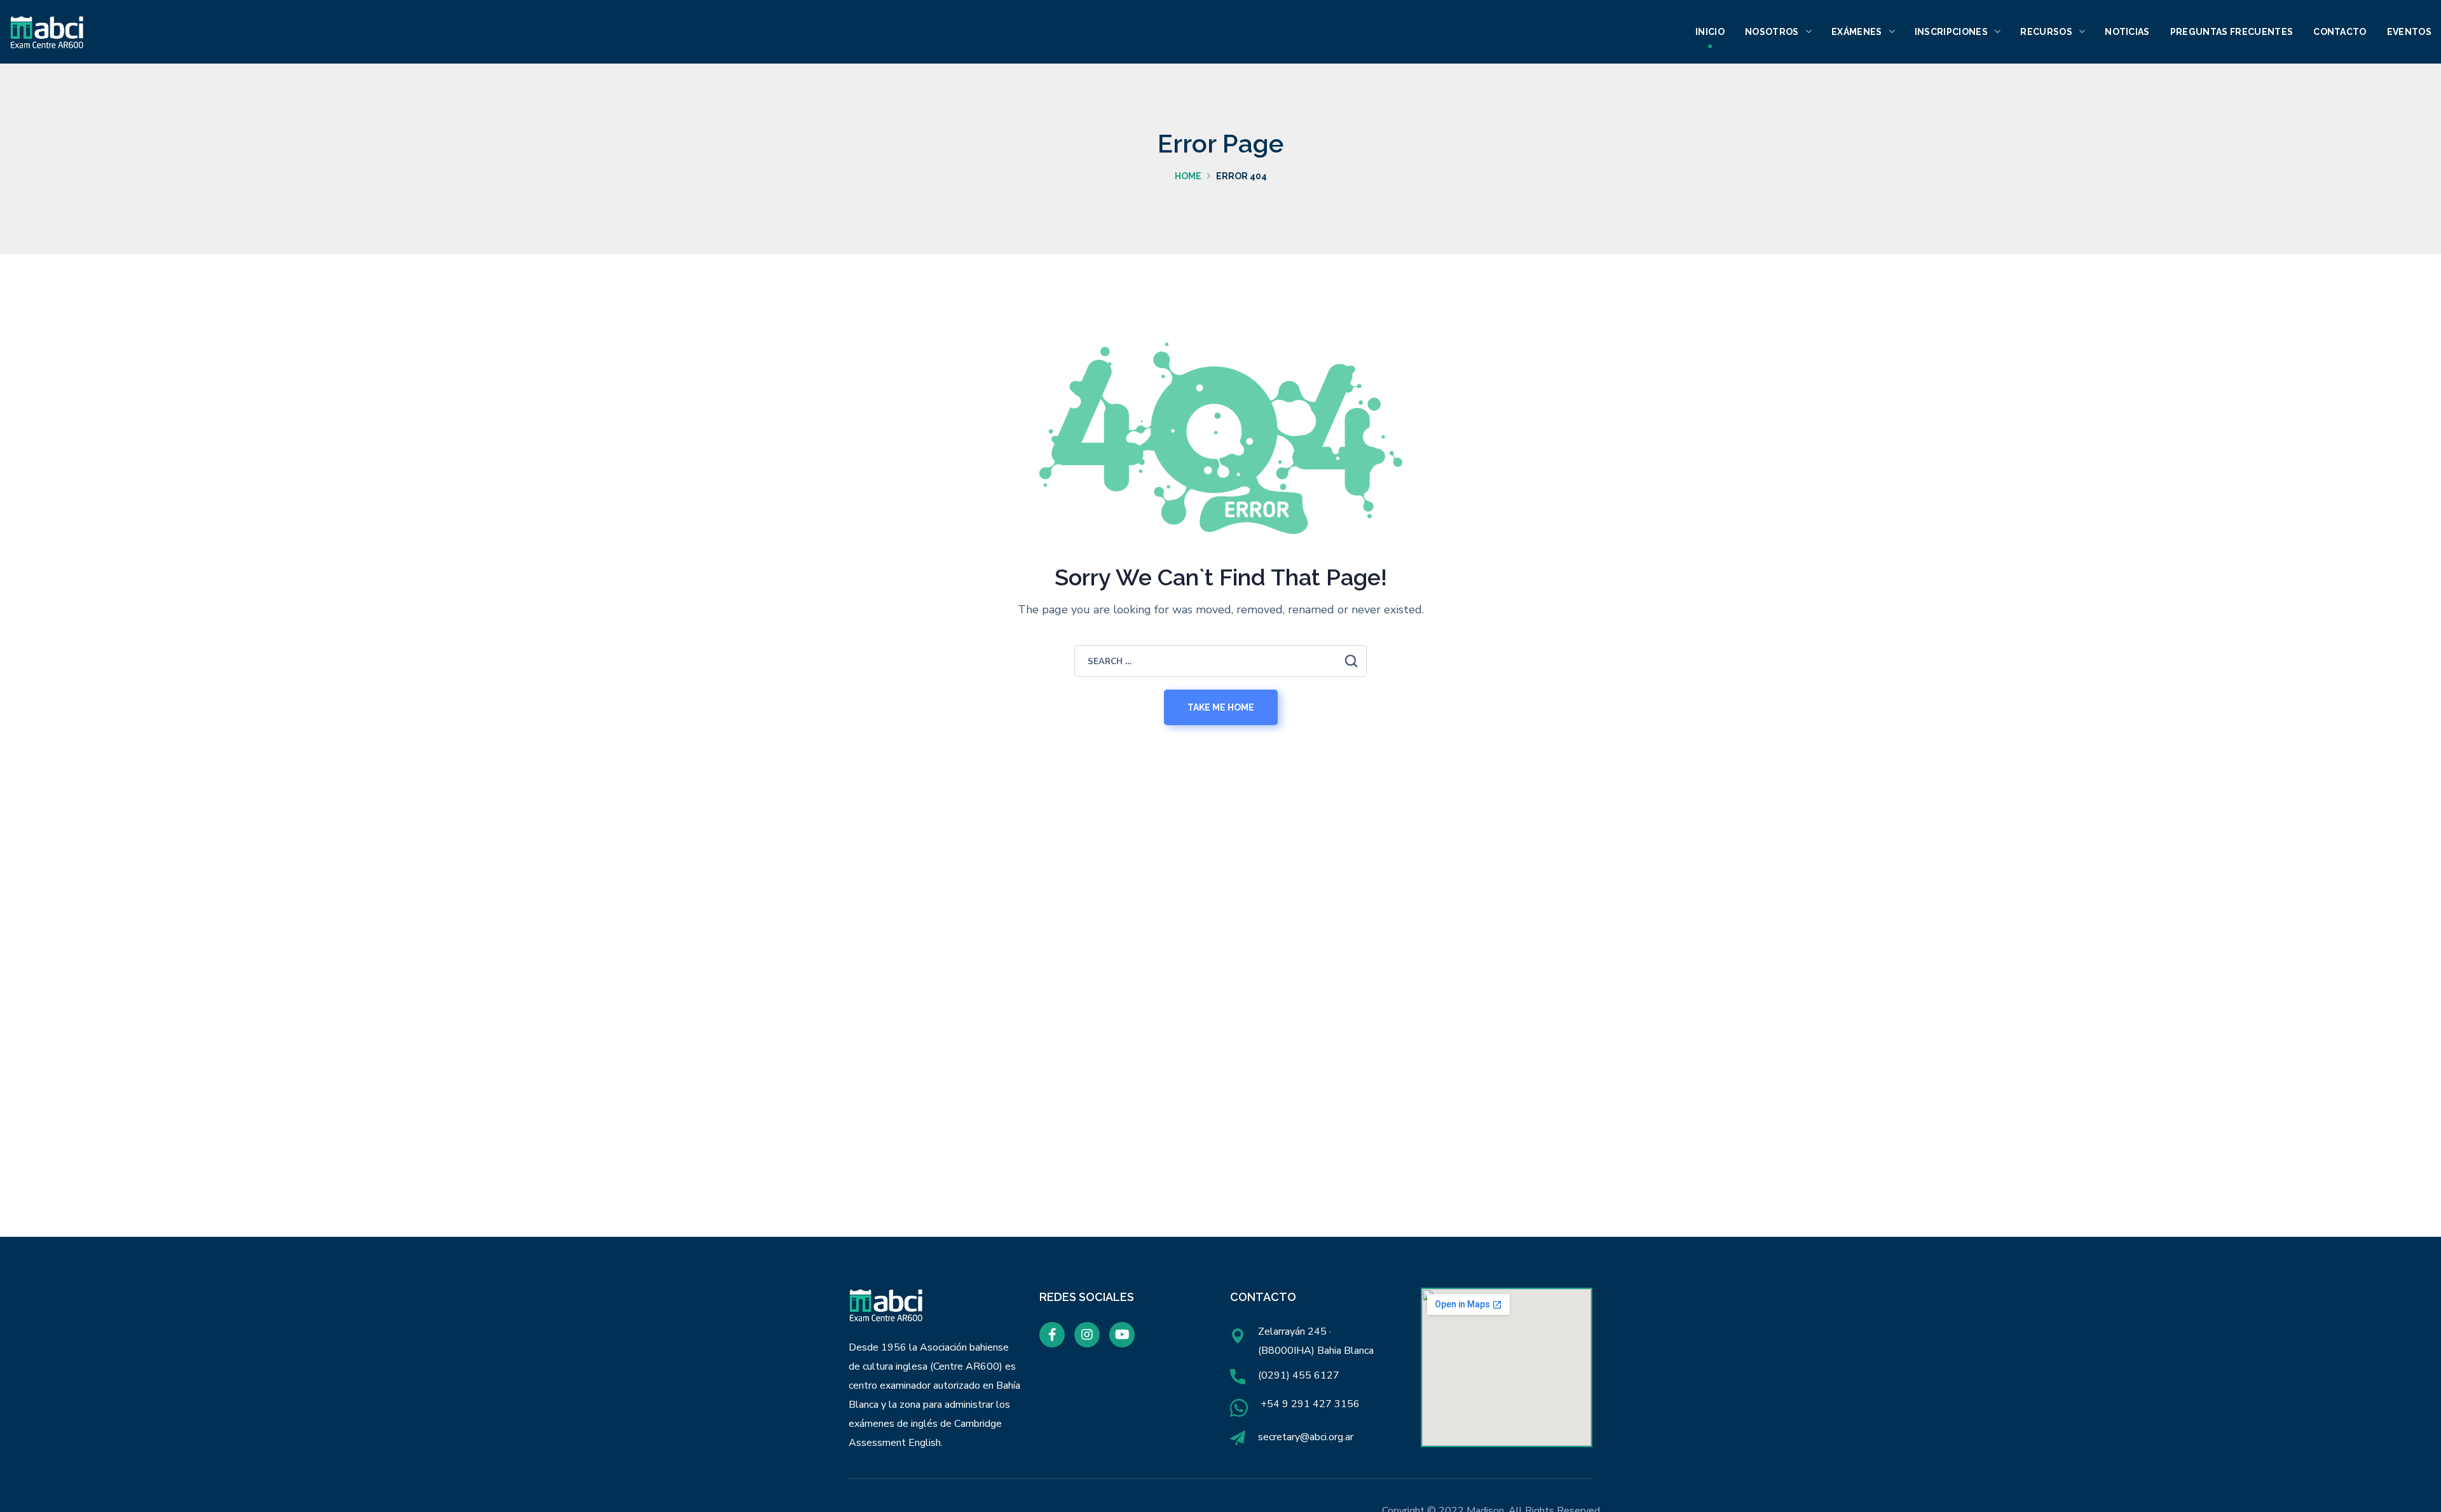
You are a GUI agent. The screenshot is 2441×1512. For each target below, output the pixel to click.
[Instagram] (1087, 1335)
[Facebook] (1052, 1335)
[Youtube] (1122, 1335)
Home (1188, 176)
